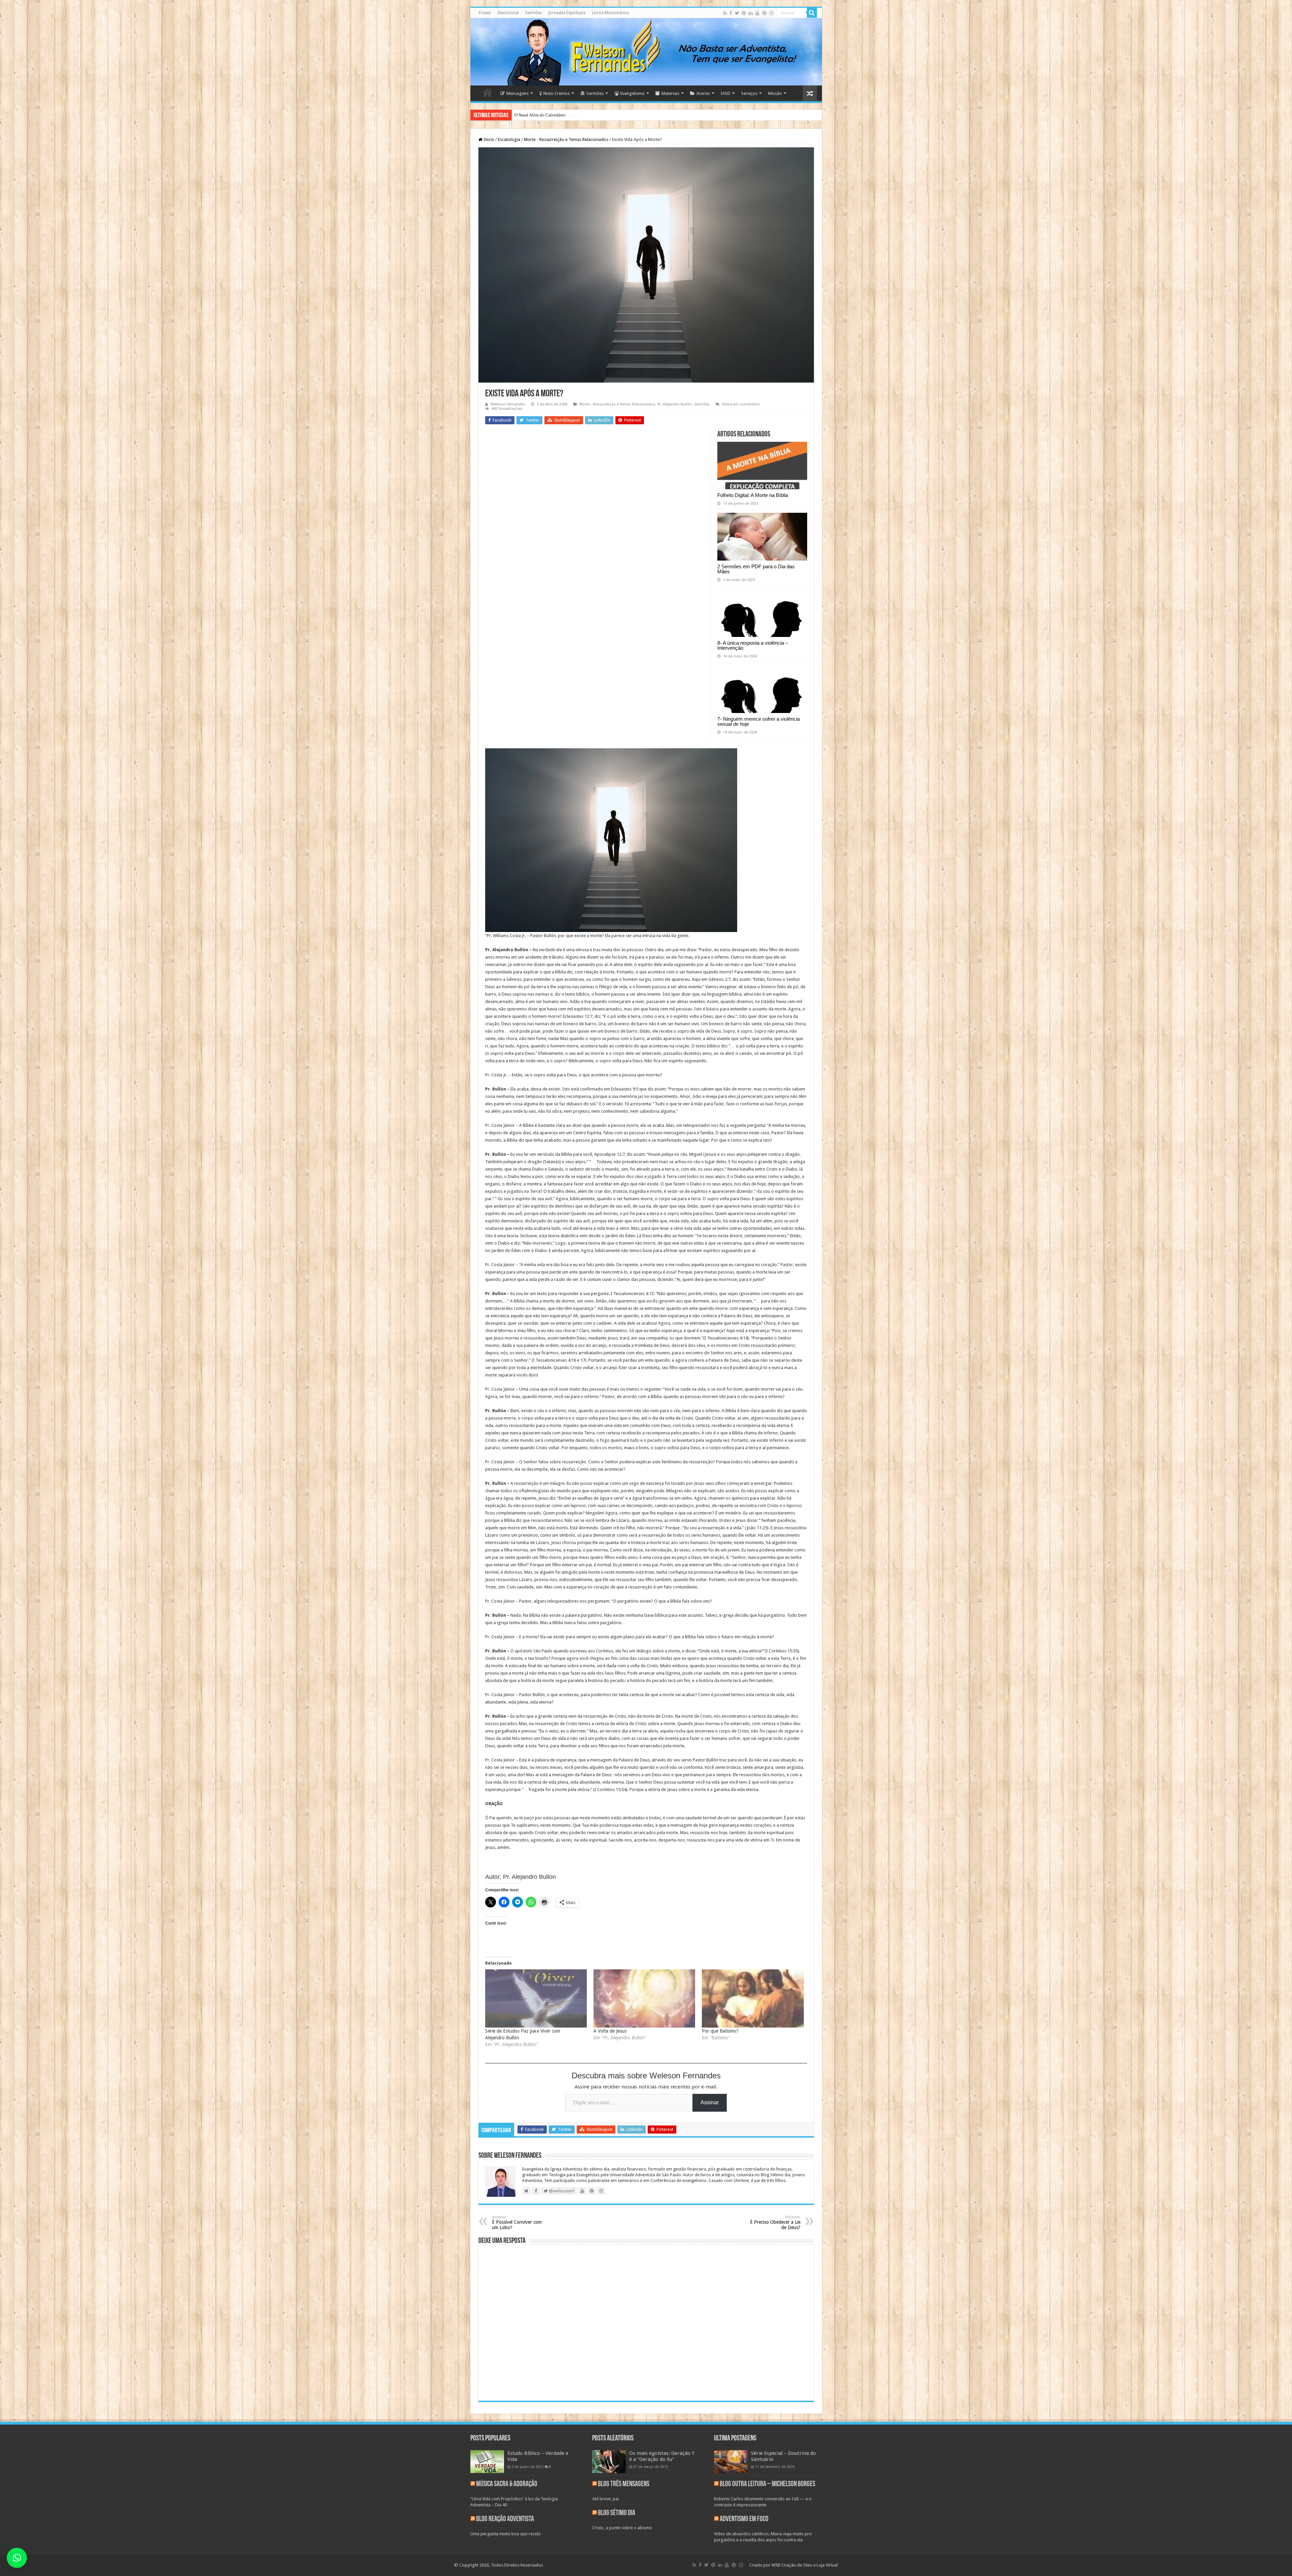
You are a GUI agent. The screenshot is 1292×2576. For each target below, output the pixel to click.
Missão (775, 93)
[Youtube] (757, 13)
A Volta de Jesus (610, 2031)
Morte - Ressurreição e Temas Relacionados (566, 139)
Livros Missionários (611, 13)
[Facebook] (731, 13)
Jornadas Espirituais (567, 13)
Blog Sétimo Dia (617, 2513)
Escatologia (509, 139)
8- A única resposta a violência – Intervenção (753, 645)
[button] (17, 2558)
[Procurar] (812, 13)
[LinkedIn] (751, 13)
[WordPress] (764, 13)
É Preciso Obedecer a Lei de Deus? (775, 2223)
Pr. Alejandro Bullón (675, 404)
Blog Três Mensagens (624, 2484)
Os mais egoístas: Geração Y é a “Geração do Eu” (662, 2456)
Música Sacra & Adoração (507, 2484)
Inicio (488, 139)
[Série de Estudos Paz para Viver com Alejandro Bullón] (536, 1998)
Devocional (508, 13)
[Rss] (725, 13)
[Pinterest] (744, 13)
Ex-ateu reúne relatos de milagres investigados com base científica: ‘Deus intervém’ (590, 115)
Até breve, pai (605, 2499)
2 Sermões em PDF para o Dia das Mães (756, 569)
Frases (485, 13)
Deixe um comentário (741, 404)
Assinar (710, 2102)
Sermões (533, 13)
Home (488, 93)
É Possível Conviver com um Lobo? (517, 2223)
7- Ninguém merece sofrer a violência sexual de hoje (759, 721)
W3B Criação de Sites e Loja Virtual (805, 2565)
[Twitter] (737, 13)
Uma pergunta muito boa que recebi (506, 2534)
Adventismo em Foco (744, 2519)
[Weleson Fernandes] (646, 52)
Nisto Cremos (557, 93)
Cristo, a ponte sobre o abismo (622, 2528)
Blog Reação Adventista (505, 2519)
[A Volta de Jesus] (644, 1998)
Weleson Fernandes (508, 404)
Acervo (703, 93)
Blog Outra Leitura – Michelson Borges (767, 2484)
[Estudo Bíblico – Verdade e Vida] (487, 2462)
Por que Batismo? (720, 2031)
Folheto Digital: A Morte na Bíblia (753, 495)
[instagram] (771, 13)
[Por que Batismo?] (753, 1998)
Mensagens (517, 93)
